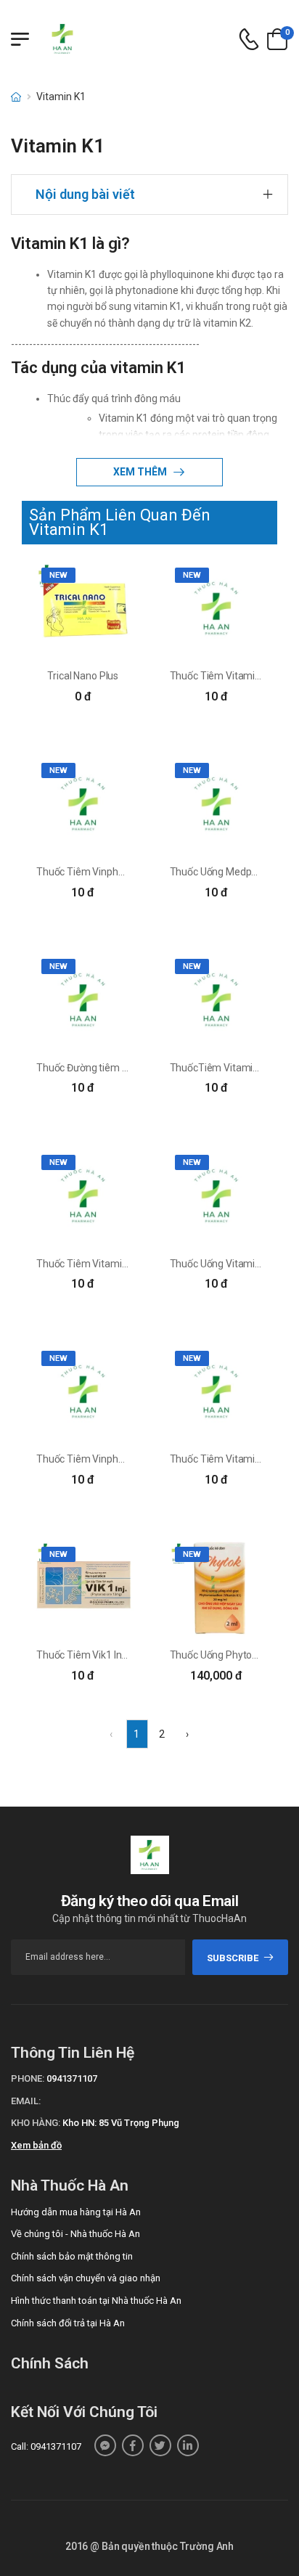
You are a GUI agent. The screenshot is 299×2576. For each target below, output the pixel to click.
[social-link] (105, 2445)
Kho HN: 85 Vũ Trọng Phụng (121, 2123)
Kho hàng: (36, 2123)
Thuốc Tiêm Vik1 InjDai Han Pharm (114, 1655)
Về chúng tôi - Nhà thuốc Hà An (75, 2234)
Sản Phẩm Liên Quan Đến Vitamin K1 (120, 522)
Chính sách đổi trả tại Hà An (68, 2323)
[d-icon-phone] (249, 40)
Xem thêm (141, 472)
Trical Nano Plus (83, 676)
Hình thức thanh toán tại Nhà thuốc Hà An (96, 2301)
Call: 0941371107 (46, 2446)
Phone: (28, 2078)
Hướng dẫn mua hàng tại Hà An (76, 2212)
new (58, 575)
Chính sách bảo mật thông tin (72, 2256)
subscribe (233, 1958)
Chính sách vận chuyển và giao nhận (86, 2278)
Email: (26, 2101)
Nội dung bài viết (85, 194)
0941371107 (72, 2078)
